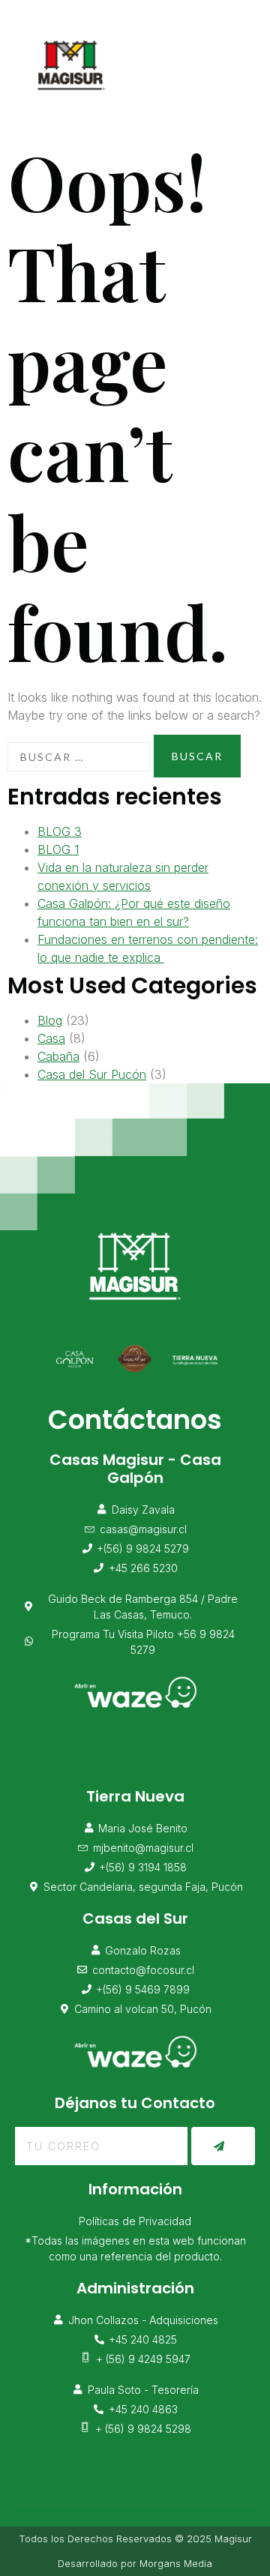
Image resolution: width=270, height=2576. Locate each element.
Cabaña (58, 1056)
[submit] (223, 2146)
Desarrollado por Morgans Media (135, 2563)
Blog (50, 1020)
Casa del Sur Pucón (92, 1074)
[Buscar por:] (79, 757)
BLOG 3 (60, 831)
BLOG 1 (58, 849)
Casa (51, 1038)
